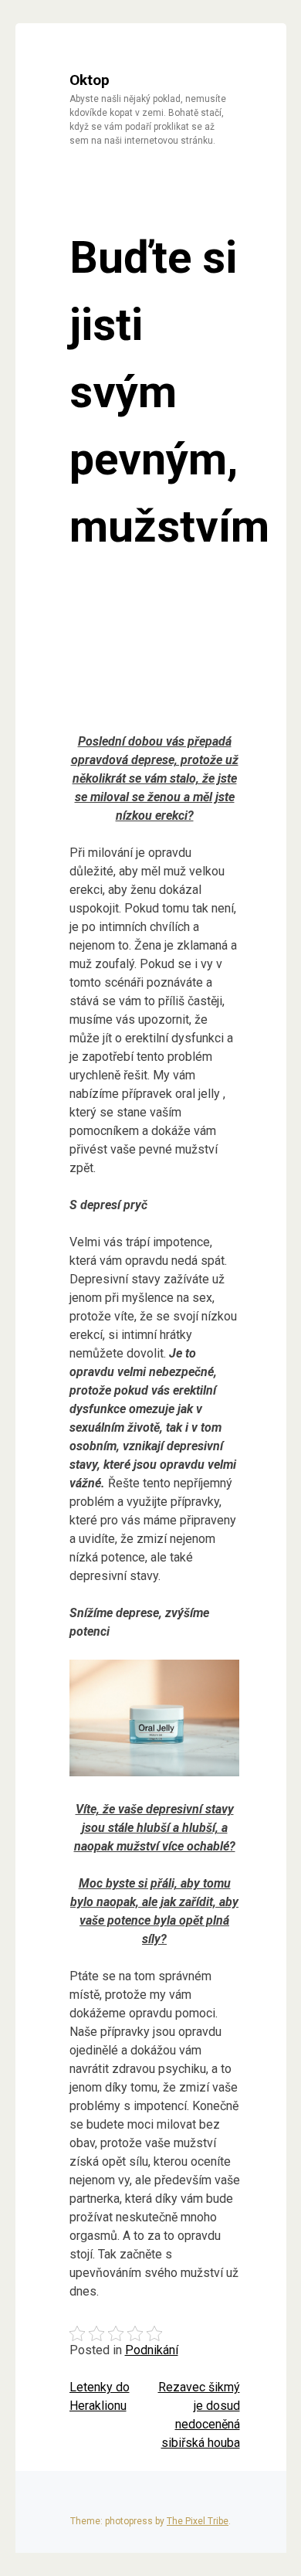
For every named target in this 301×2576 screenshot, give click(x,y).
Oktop (90, 80)
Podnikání (152, 2350)
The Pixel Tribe (198, 2521)
